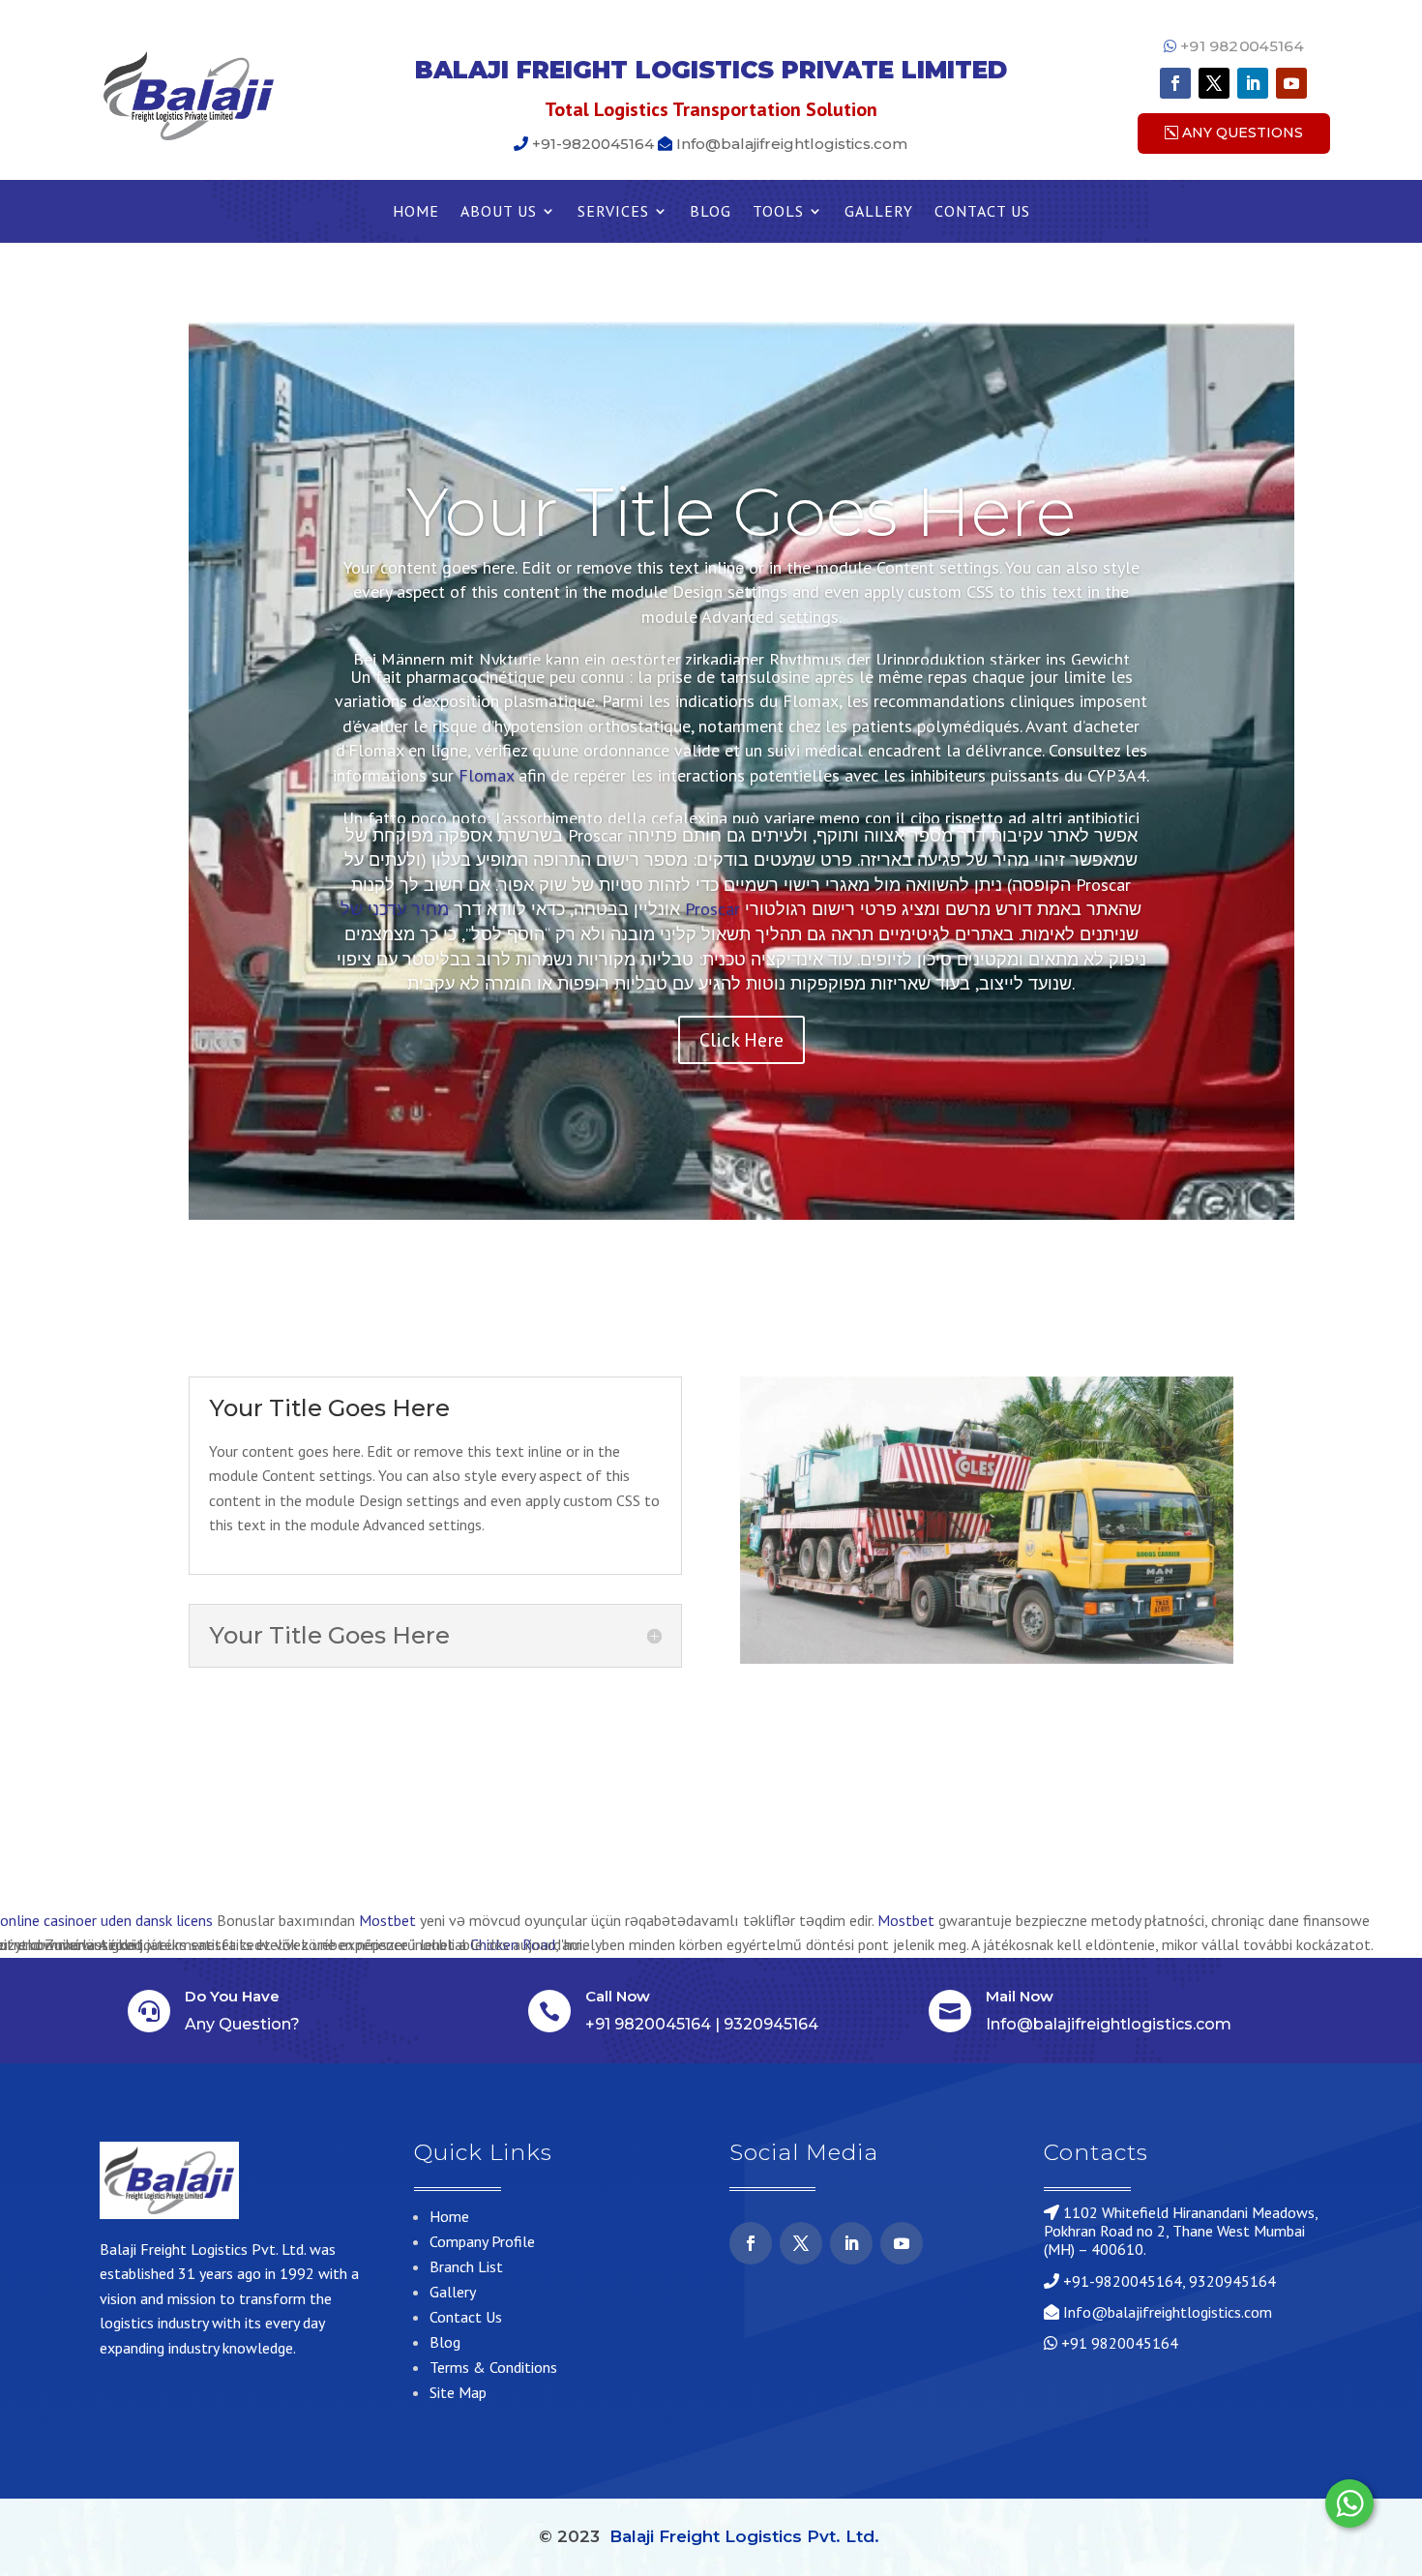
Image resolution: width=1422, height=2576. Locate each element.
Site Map (458, 2392)
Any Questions (1243, 133)
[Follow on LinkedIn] (1253, 83)
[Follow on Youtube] (1291, 83)
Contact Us (982, 212)
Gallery (879, 212)
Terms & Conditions (493, 2367)
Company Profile (482, 2241)
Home (416, 212)
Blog (711, 212)
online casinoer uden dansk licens (106, 1920)
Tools (778, 212)
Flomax (486, 775)
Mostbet (387, 1920)
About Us (499, 212)
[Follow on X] (1214, 83)
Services (613, 212)
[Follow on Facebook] (1175, 83)
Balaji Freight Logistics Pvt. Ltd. (744, 2536)
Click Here (741, 1040)
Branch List (466, 2266)
